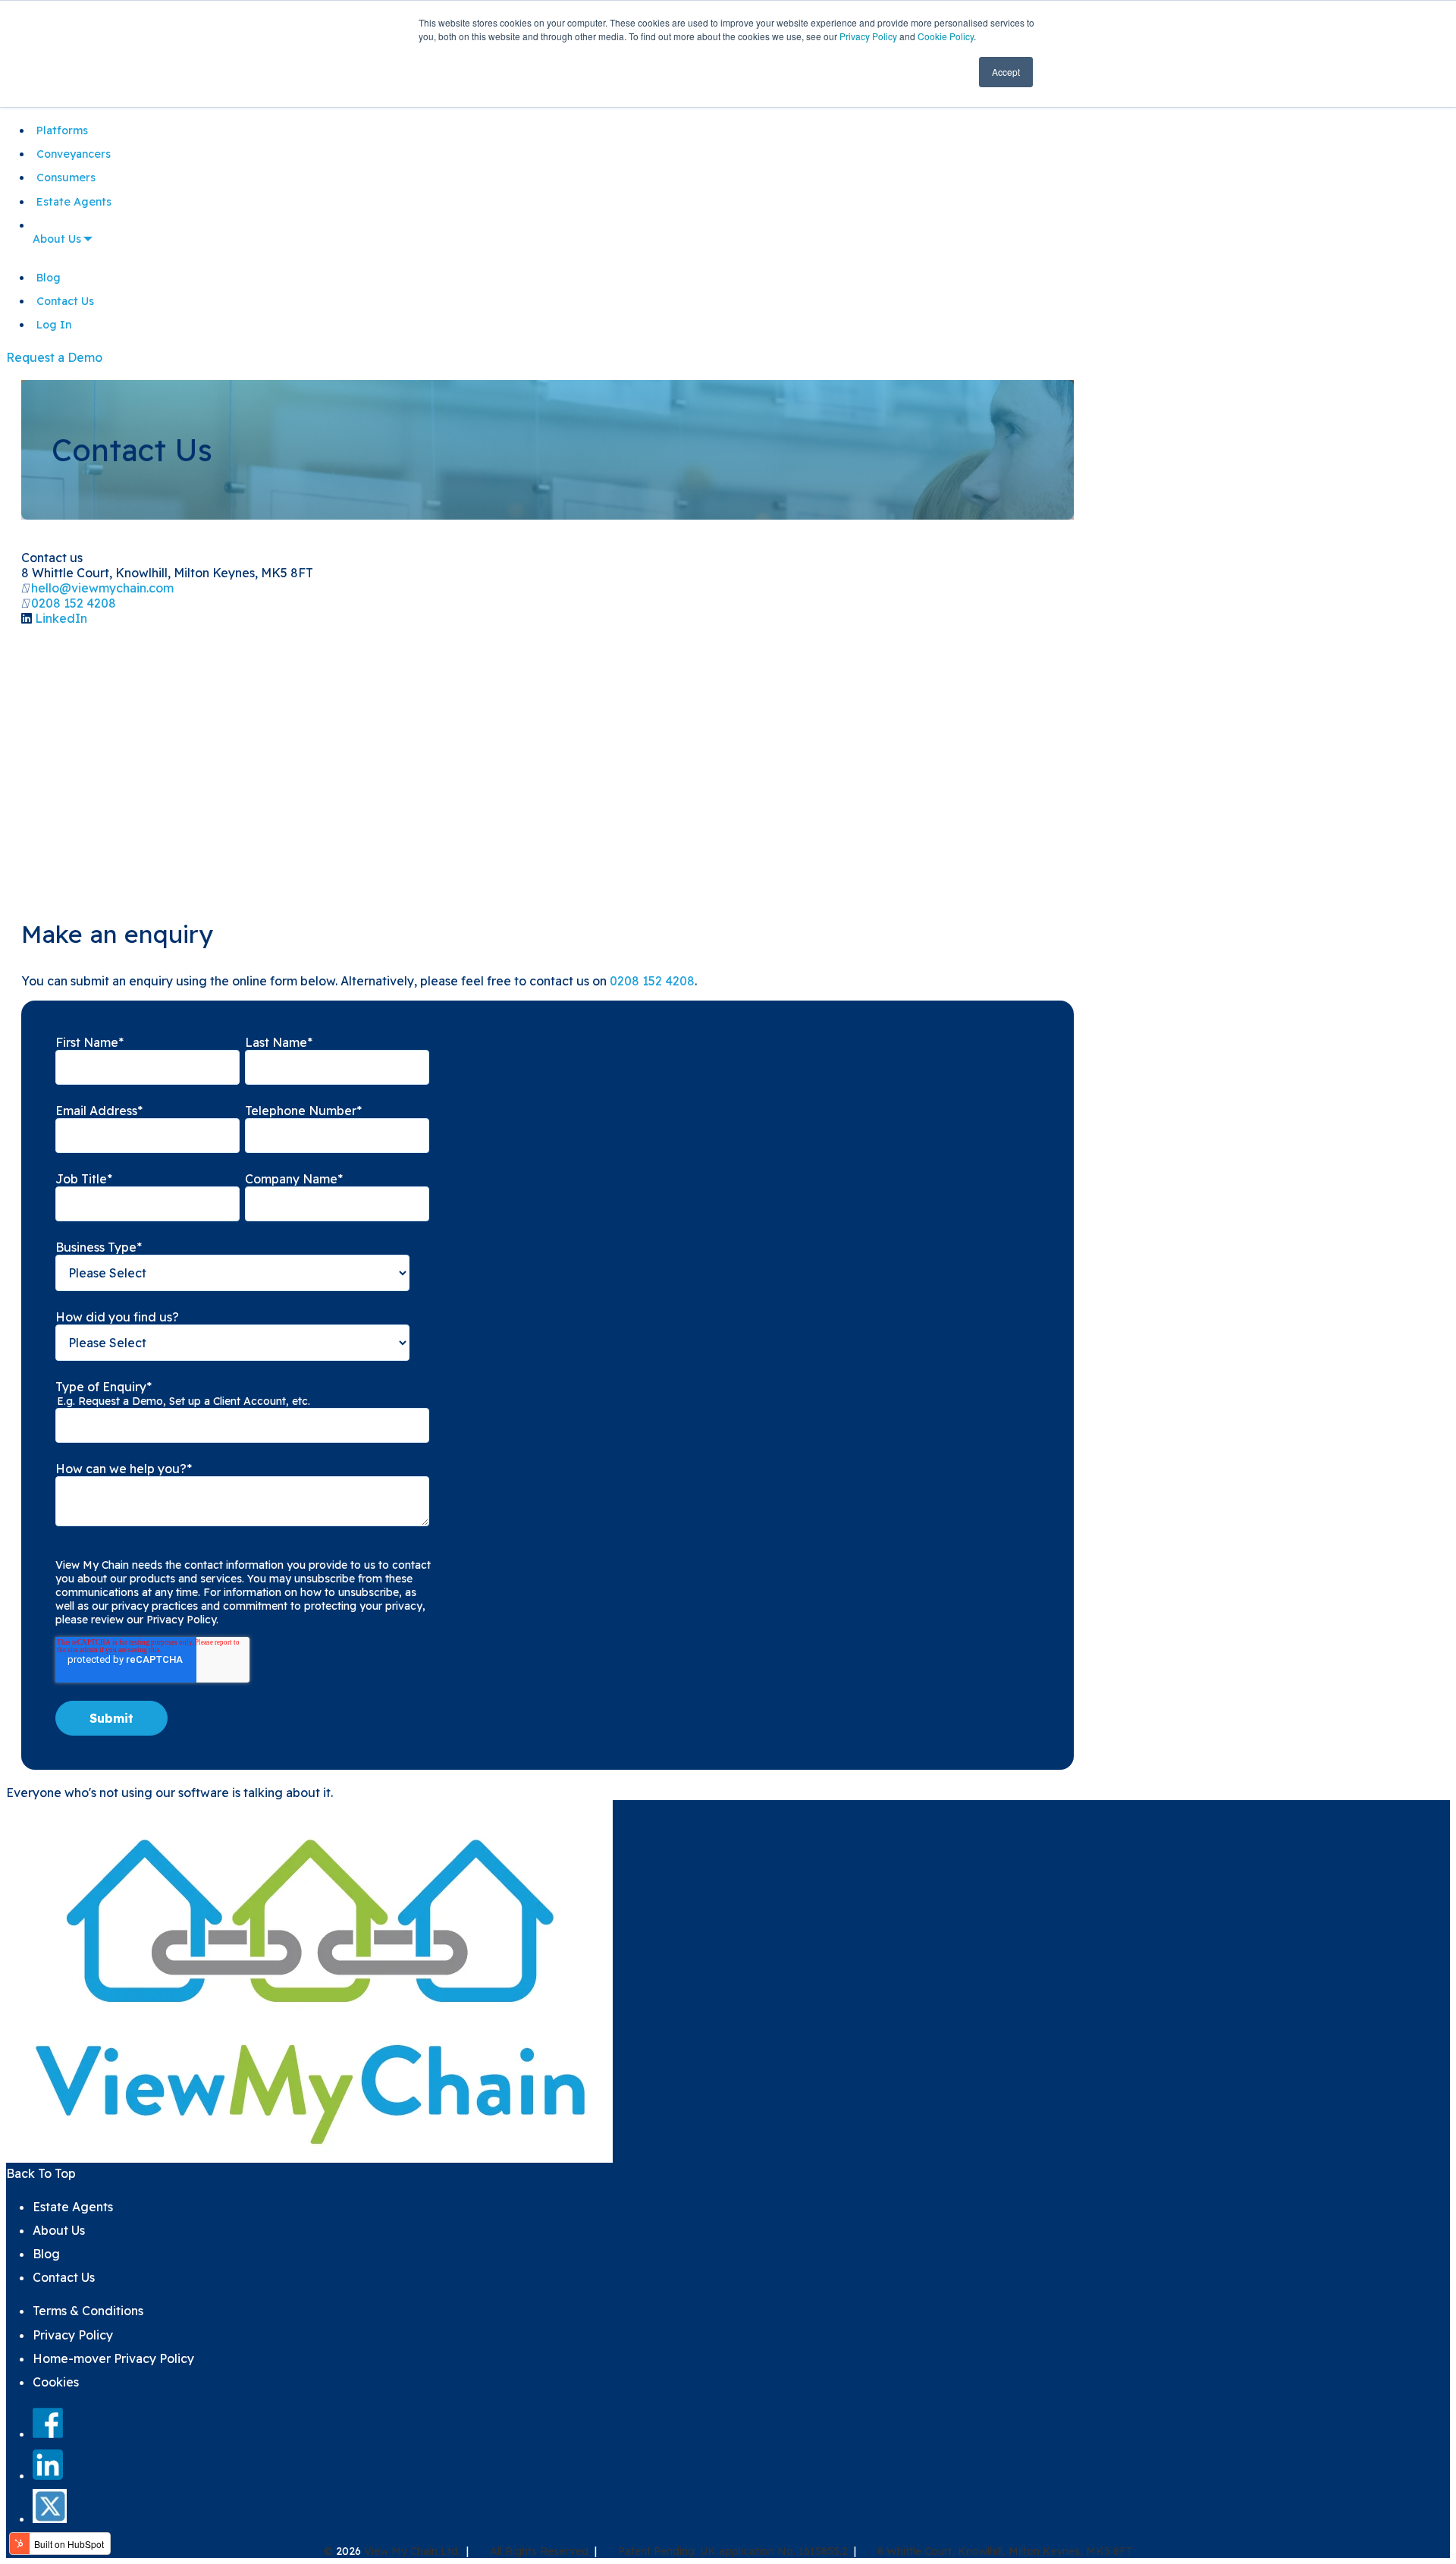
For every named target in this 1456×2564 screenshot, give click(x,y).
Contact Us (65, 301)
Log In (54, 325)
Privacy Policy (868, 36)
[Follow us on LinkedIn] (48, 2475)
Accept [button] (1006, 72)
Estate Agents (74, 202)
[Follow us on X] (50, 2518)
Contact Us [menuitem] (64, 2277)
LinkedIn (61, 618)
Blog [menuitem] (46, 2254)
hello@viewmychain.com (102, 588)
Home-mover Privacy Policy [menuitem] (113, 2358)
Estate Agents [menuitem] (73, 2207)
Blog (49, 278)
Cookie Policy (946, 36)
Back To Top (41, 2173)
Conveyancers (74, 154)
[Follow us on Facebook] (48, 2434)
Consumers (66, 178)
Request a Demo (54, 357)
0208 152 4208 (74, 603)
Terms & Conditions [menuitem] (88, 2311)
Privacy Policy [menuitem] (73, 2335)
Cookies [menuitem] (56, 2382)
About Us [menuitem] (59, 2230)
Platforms (62, 130)
